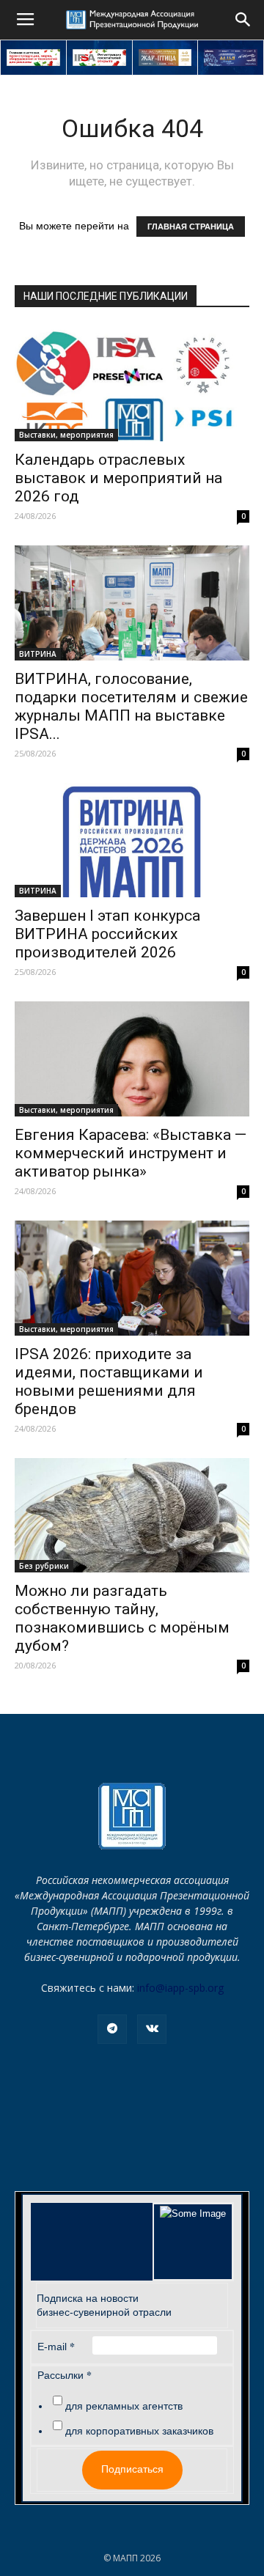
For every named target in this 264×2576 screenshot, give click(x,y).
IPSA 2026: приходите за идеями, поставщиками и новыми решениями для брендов (109, 1381)
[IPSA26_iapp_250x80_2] (99, 58)
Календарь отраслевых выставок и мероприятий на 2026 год (118, 478)
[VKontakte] (152, 2029)
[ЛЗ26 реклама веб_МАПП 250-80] (231, 58)
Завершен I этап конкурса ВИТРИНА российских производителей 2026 (107, 934)
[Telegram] (112, 2029)
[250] (165, 58)
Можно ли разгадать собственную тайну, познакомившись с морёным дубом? (122, 1618)
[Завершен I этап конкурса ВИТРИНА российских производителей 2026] (132, 840)
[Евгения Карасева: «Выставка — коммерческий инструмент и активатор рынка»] (132, 1059)
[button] (243, 20)
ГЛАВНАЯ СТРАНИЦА (191, 227)
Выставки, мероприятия (66, 435)
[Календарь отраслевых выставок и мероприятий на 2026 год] (132, 384)
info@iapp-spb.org (180, 1988)
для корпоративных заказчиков (139, 2431)
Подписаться (132, 2469)
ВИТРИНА (38, 654)
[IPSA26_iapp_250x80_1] (33, 58)
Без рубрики (44, 1566)
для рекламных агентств (124, 2406)
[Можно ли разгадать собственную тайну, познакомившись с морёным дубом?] (132, 1516)
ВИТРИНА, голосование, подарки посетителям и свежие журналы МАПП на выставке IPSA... (131, 706)
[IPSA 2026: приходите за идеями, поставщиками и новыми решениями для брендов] (132, 1278)
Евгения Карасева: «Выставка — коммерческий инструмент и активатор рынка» (131, 1153)
